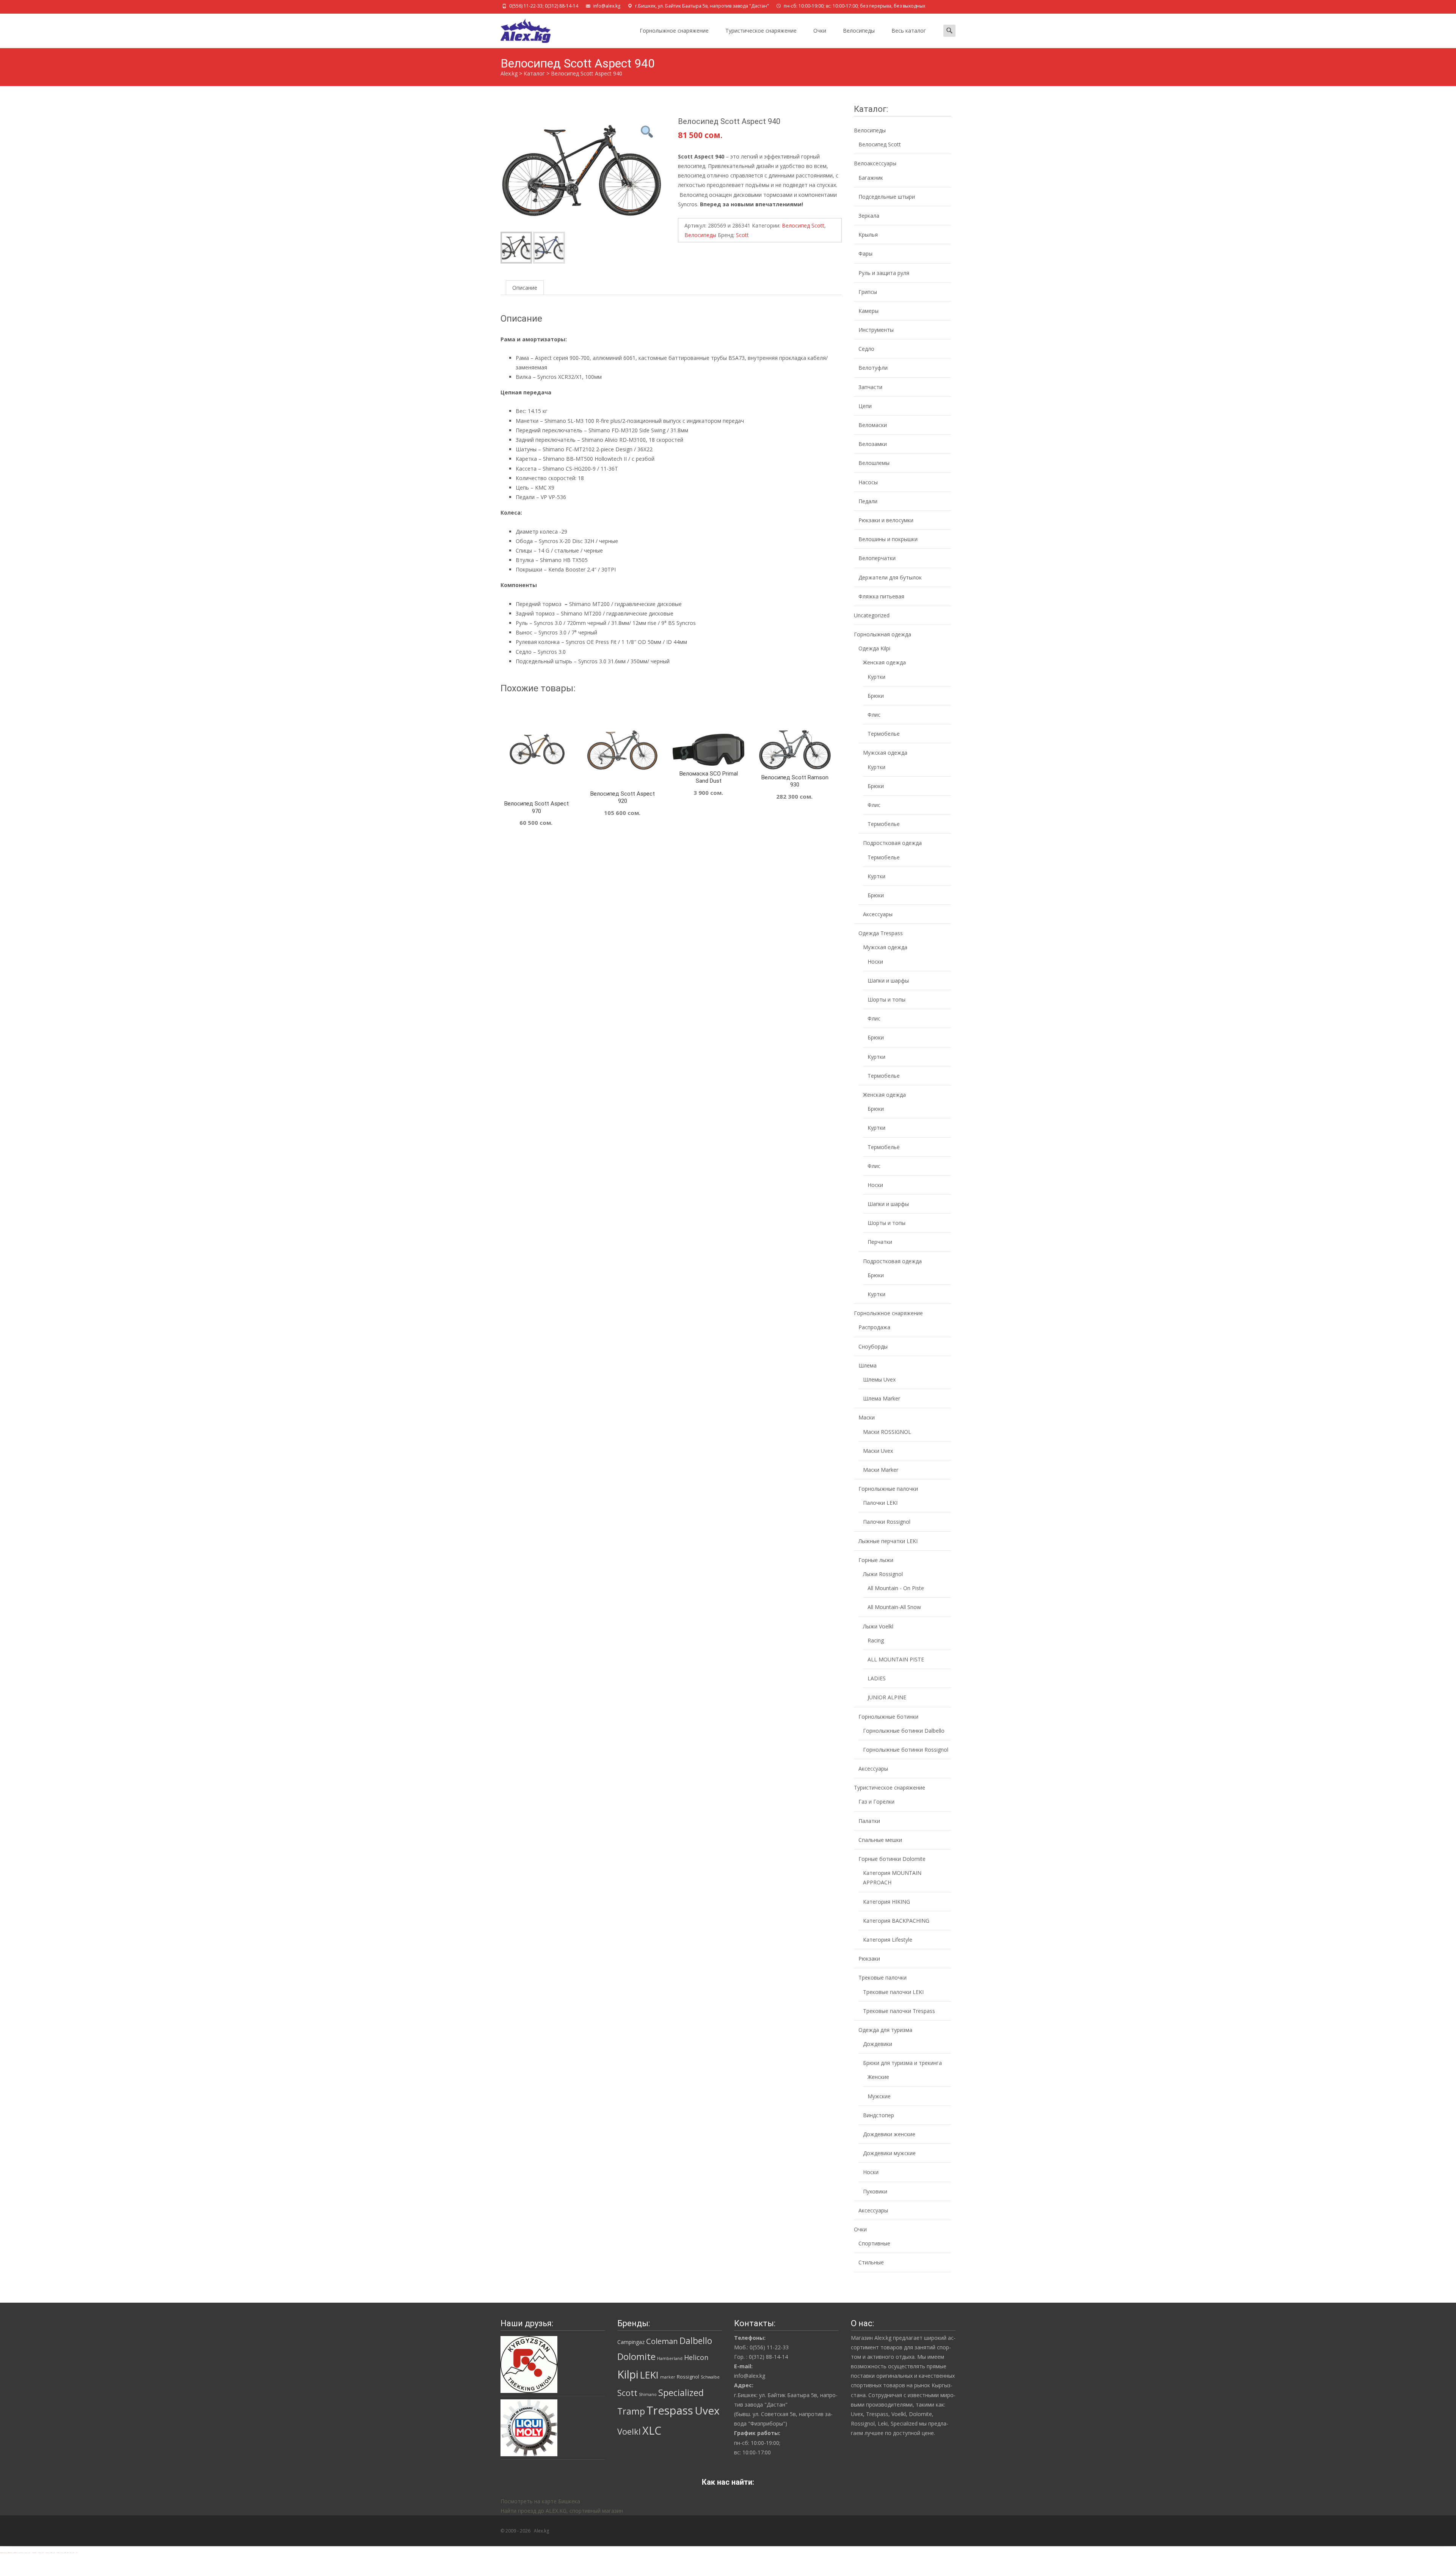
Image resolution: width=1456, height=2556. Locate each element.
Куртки (876, 677)
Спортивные (874, 2243)
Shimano (648, 2394)
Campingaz (631, 2342)
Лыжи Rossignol (883, 1574)
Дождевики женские (889, 2134)
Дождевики (878, 2044)
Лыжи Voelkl (878, 1626)
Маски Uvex (878, 1451)
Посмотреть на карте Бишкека (540, 2501)
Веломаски (873, 425)
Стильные (871, 2262)
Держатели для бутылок (890, 577)
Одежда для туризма (885, 2030)
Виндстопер (879, 2115)
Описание (525, 288)
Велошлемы (874, 463)
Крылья (868, 235)
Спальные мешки (880, 1840)
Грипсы (868, 292)
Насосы (868, 482)
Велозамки (873, 444)
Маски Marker (881, 1470)
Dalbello (696, 2341)
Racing (876, 1640)
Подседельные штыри (887, 197)
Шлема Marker (882, 1398)
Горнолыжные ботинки (888, 1717)
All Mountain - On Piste (896, 1588)
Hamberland (670, 2358)
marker (668, 2377)
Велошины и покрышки (888, 539)
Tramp (631, 2411)
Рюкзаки (869, 1959)
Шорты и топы (886, 999)
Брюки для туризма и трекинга (902, 2063)
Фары (865, 254)
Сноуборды (873, 1346)
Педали (868, 501)
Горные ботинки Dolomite (892, 1859)
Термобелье (884, 734)
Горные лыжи (876, 1560)
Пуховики (875, 2191)
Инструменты (876, 330)
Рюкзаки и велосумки (886, 520)
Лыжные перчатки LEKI (888, 1541)
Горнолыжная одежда (883, 634)
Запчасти (870, 387)
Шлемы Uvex (879, 1379)
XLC (652, 2430)
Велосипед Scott (803, 225)
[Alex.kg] (519, 29)
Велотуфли (873, 368)
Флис (874, 715)
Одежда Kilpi (874, 648)
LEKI (649, 2375)
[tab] (525, 288)
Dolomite (636, 2357)
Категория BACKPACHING (896, 1921)
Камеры (868, 311)
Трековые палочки (883, 1977)
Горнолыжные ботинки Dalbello (904, 1731)
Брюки (876, 696)
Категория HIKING (886, 1902)
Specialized (681, 2393)
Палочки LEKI (880, 1503)
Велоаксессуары (875, 163)
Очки (820, 31)
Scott (742, 235)
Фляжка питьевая (881, 596)
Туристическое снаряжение (761, 31)
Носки (875, 962)
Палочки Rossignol (887, 1522)
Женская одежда (884, 662)
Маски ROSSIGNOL (887, 1432)
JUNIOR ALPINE (887, 1697)
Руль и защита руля (884, 273)
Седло (866, 349)
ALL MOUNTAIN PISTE (896, 1659)
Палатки (869, 1821)
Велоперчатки (877, 558)
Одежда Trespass (881, 933)
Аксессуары (878, 914)
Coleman (662, 2341)
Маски (867, 1417)
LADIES (877, 1678)
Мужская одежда (885, 753)
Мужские (879, 2096)
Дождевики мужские (889, 2153)
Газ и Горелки (876, 1802)
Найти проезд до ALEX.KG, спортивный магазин (562, 2511)
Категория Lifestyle (888, 1940)
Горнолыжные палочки (888, 1489)
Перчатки (880, 1242)
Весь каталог (909, 31)
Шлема (868, 1365)
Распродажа (874, 1327)
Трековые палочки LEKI (893, 1992)
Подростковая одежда (892, 843)
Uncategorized (872, 615)
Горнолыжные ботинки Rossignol (906, 1750)
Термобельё (884, 1147)
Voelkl (629, 2431)
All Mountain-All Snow (894, 1607)
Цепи (865, 406)
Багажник (871, 178)
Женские (878, 2077)
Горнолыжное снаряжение (674, 31)
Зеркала (869, 216)
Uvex (707, 2410)
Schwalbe (710, 2377)
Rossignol (688, 2377)
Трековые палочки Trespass (899, 2011)
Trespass (670, 2410)
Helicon (696, 2357)
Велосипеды (859, 31)
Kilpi (628, 2374)
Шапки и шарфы (888, 980)
